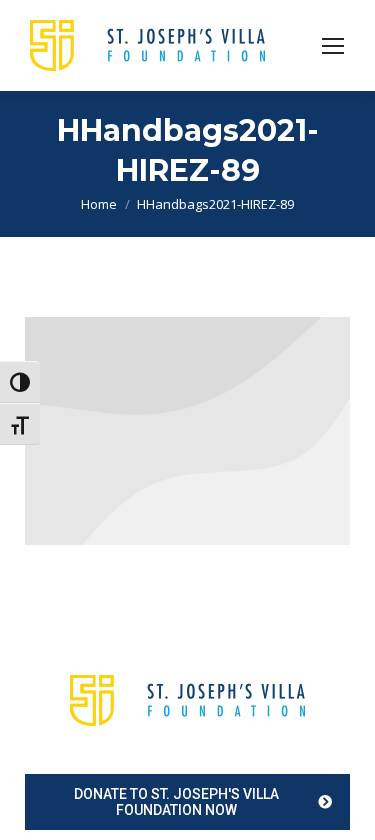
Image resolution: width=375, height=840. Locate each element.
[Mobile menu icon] (333, 46)
